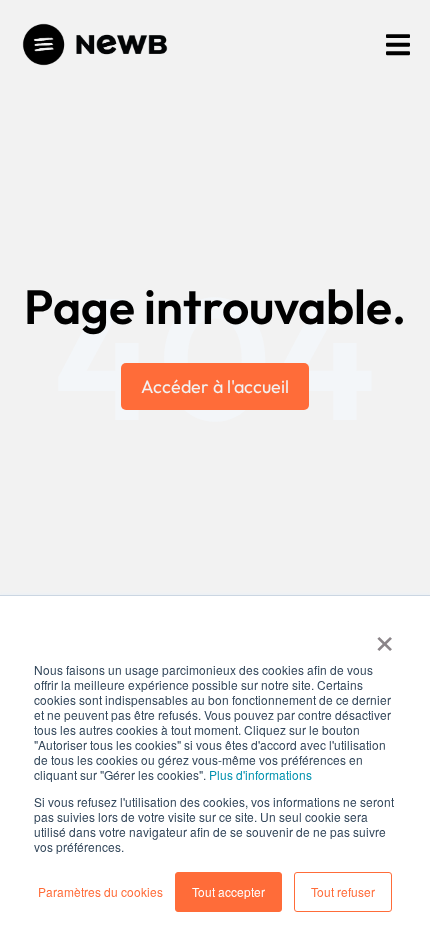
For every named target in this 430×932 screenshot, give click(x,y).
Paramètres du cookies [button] (100, 891)
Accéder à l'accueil (215, 386)
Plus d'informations (260, 774)
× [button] (384, 637)
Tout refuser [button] (343, 891)
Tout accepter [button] (228, 891)
